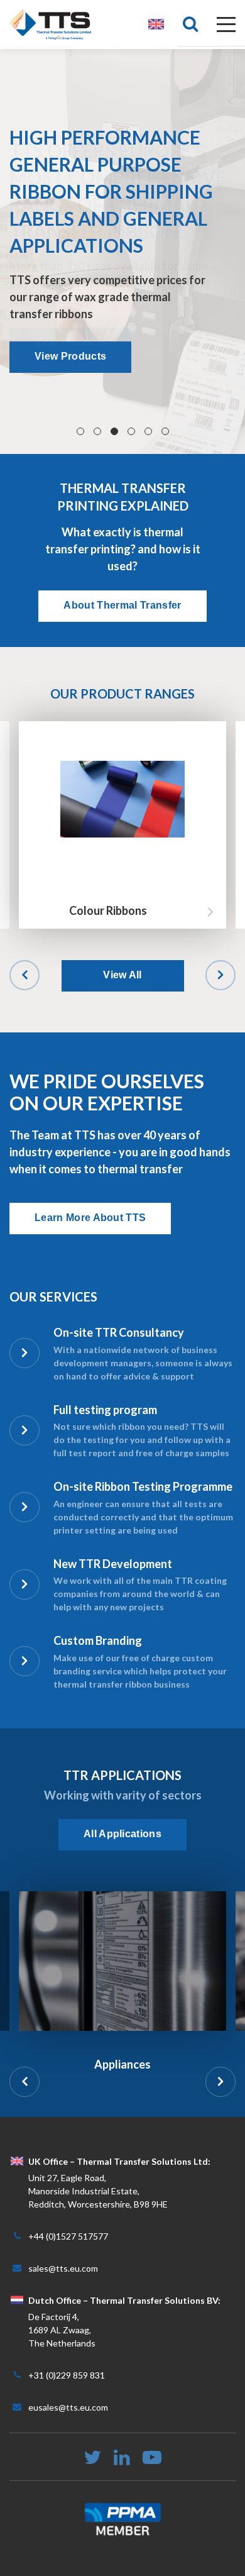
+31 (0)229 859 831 (67, 2375)
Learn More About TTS (90, 1218)
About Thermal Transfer (122, 605)
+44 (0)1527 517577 (68, 2236)
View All (122, 975)
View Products (70, 356)
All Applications (122, 1834)
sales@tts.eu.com (63, 2268)
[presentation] (24, 975)
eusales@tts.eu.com (68, 2407)
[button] (80, 431)
